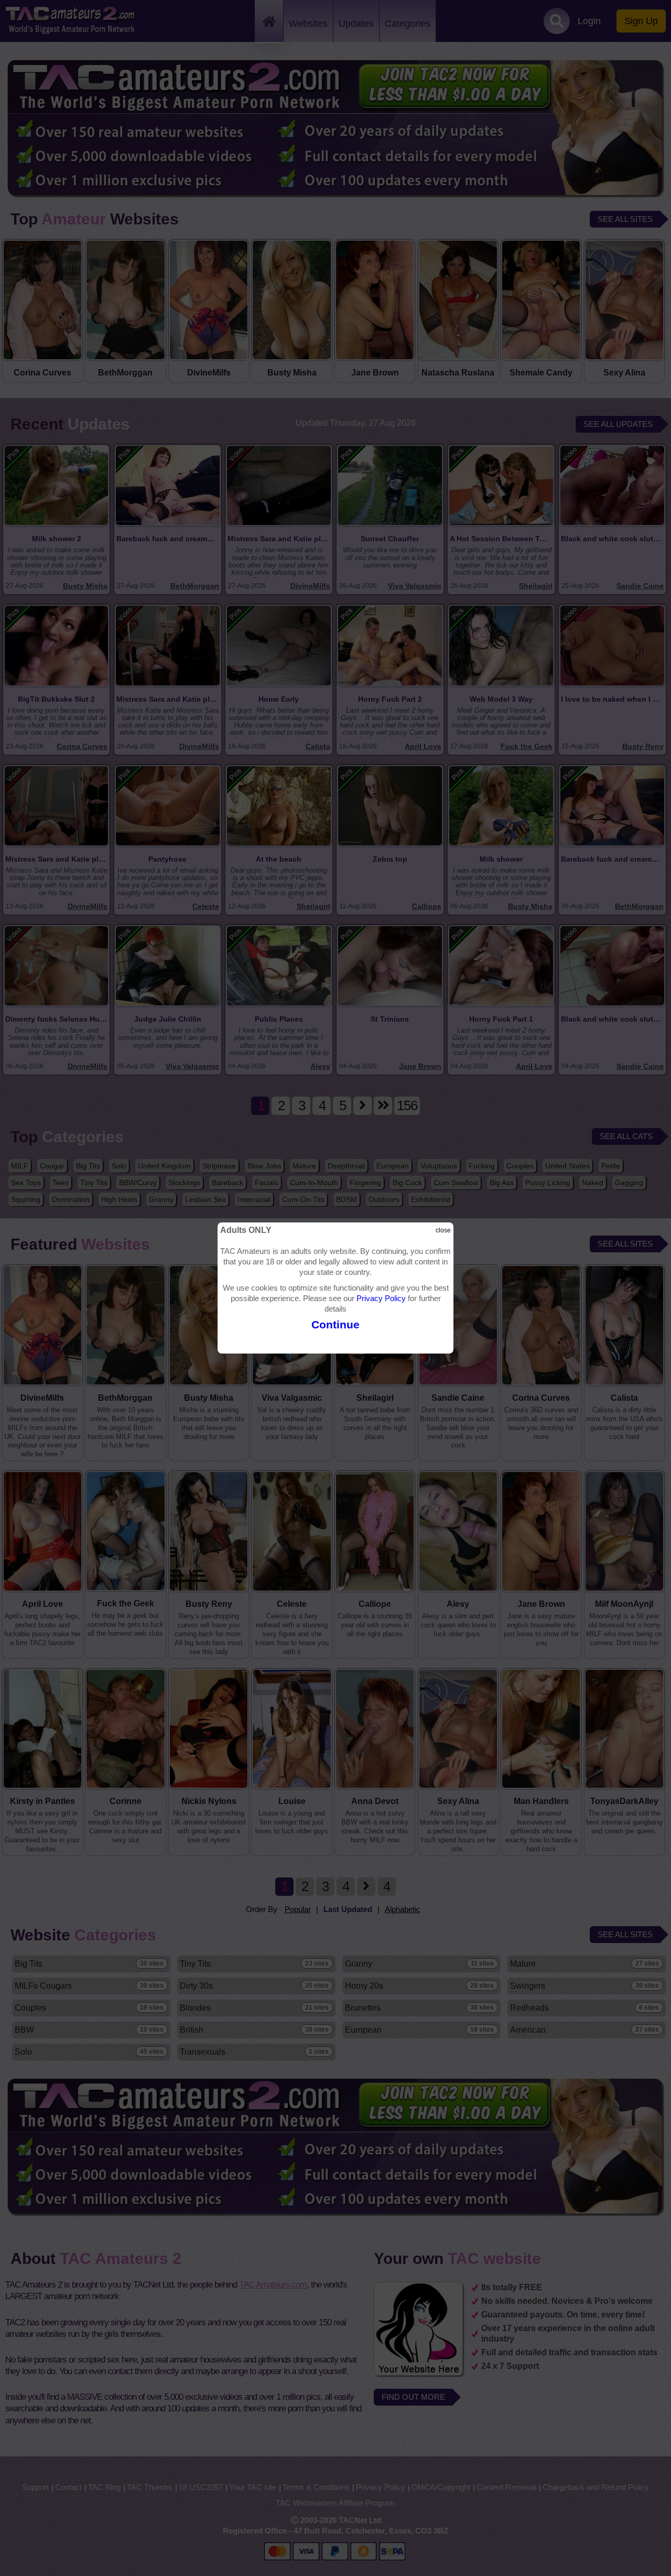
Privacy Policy (381, 1298)
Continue (335, 1324)
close (443, 1230)
